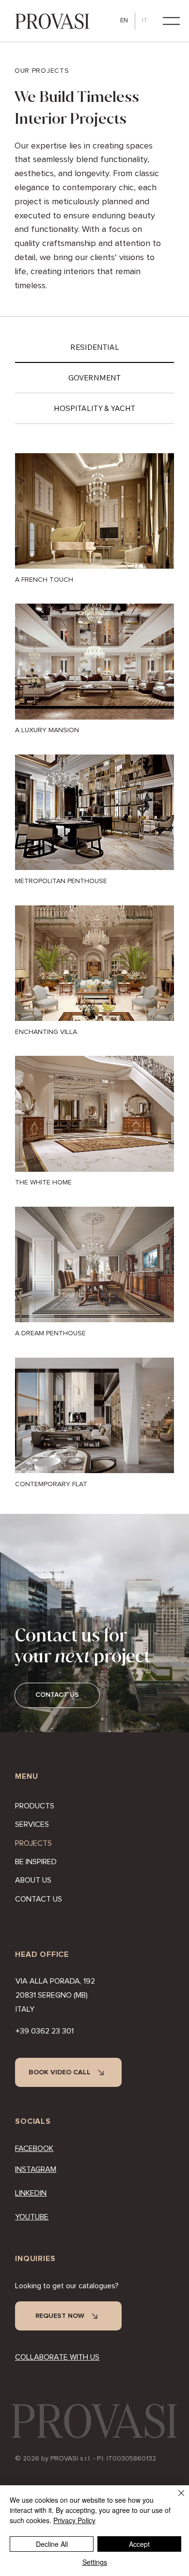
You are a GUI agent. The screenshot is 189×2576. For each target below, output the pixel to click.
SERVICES (32, 1824)
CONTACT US (39, 1899)
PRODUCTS (35, 1806)
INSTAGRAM (36, 2169)
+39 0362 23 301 (45, 2031)
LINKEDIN (31, 2193)
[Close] (175, 2499)
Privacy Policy (74, 2520)
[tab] (94, 348)
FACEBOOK (34, 2149)
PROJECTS (33, 1843)
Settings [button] (95, 2562)
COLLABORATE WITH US (57, 2357)
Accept (139, 2544)
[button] (171, 21)
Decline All (52, 2544)
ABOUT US (33, 1880)
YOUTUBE (32, 2217)
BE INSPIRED (36, 1862)
